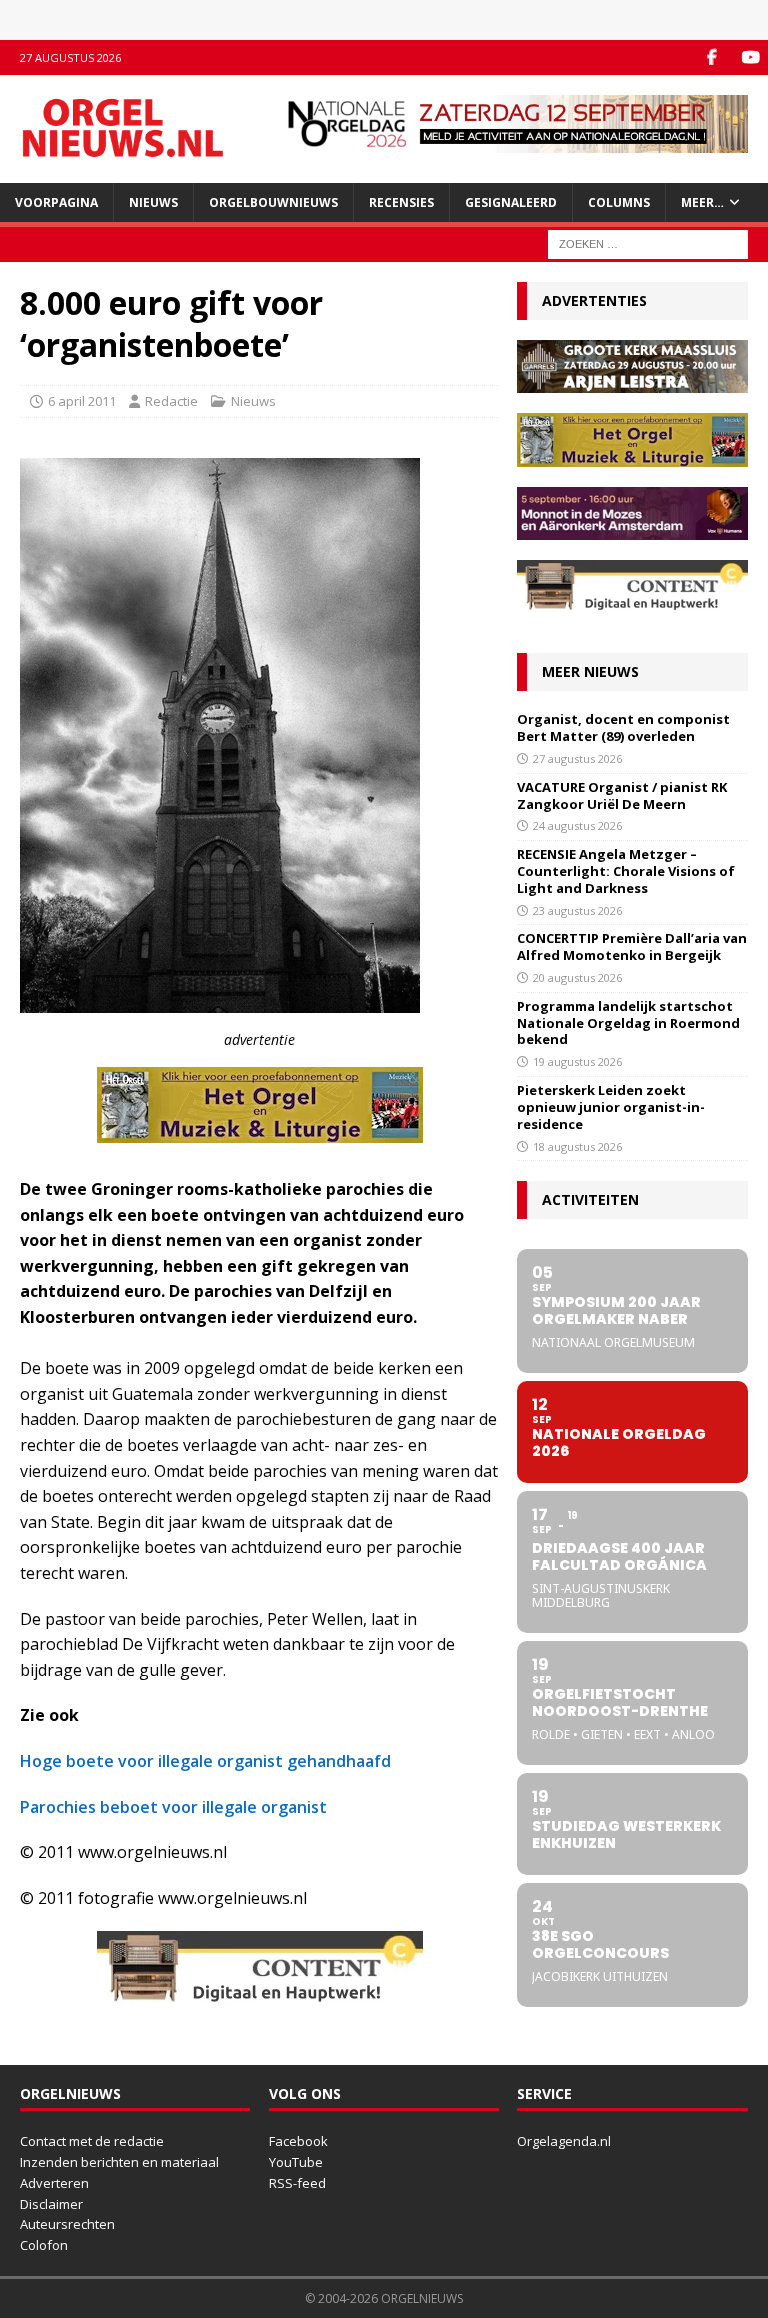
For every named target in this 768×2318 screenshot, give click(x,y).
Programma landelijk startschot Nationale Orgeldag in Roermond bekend (628, 1023)
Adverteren (54, 2183)
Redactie (171, 401)
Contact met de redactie (92, 2141)
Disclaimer (51, 2204)
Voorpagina (56, 202)
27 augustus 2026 (577, 758)
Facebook (298, 2141)
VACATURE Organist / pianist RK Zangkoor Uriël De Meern (622, 795)
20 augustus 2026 (577, 977)
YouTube (296, 2162)
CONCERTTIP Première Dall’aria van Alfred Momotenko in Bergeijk (632, 946)
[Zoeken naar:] (648, 242)
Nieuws (153, 202)
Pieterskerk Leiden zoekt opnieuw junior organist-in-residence (611, 1107)
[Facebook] (711, 57)
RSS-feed (297, 2183)
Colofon (44, 2245)
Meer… (702, 202)
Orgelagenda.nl (564, 2141)
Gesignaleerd (511, 202)
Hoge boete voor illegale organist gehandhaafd (205, 1761)
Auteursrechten (67, 2224)
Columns (619, 202)
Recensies (401, 202)
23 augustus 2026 (577, 910)
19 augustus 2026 (577, 1061)
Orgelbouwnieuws (273, 202)
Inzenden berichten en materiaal (119, 2162)
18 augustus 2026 (577, 1146)
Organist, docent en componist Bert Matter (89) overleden (623, 727)
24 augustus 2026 (577, 825)
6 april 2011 (82, 401)
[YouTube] (750, 57)
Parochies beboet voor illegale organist (173, 1807)
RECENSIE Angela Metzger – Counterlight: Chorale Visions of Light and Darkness (626, 871)
